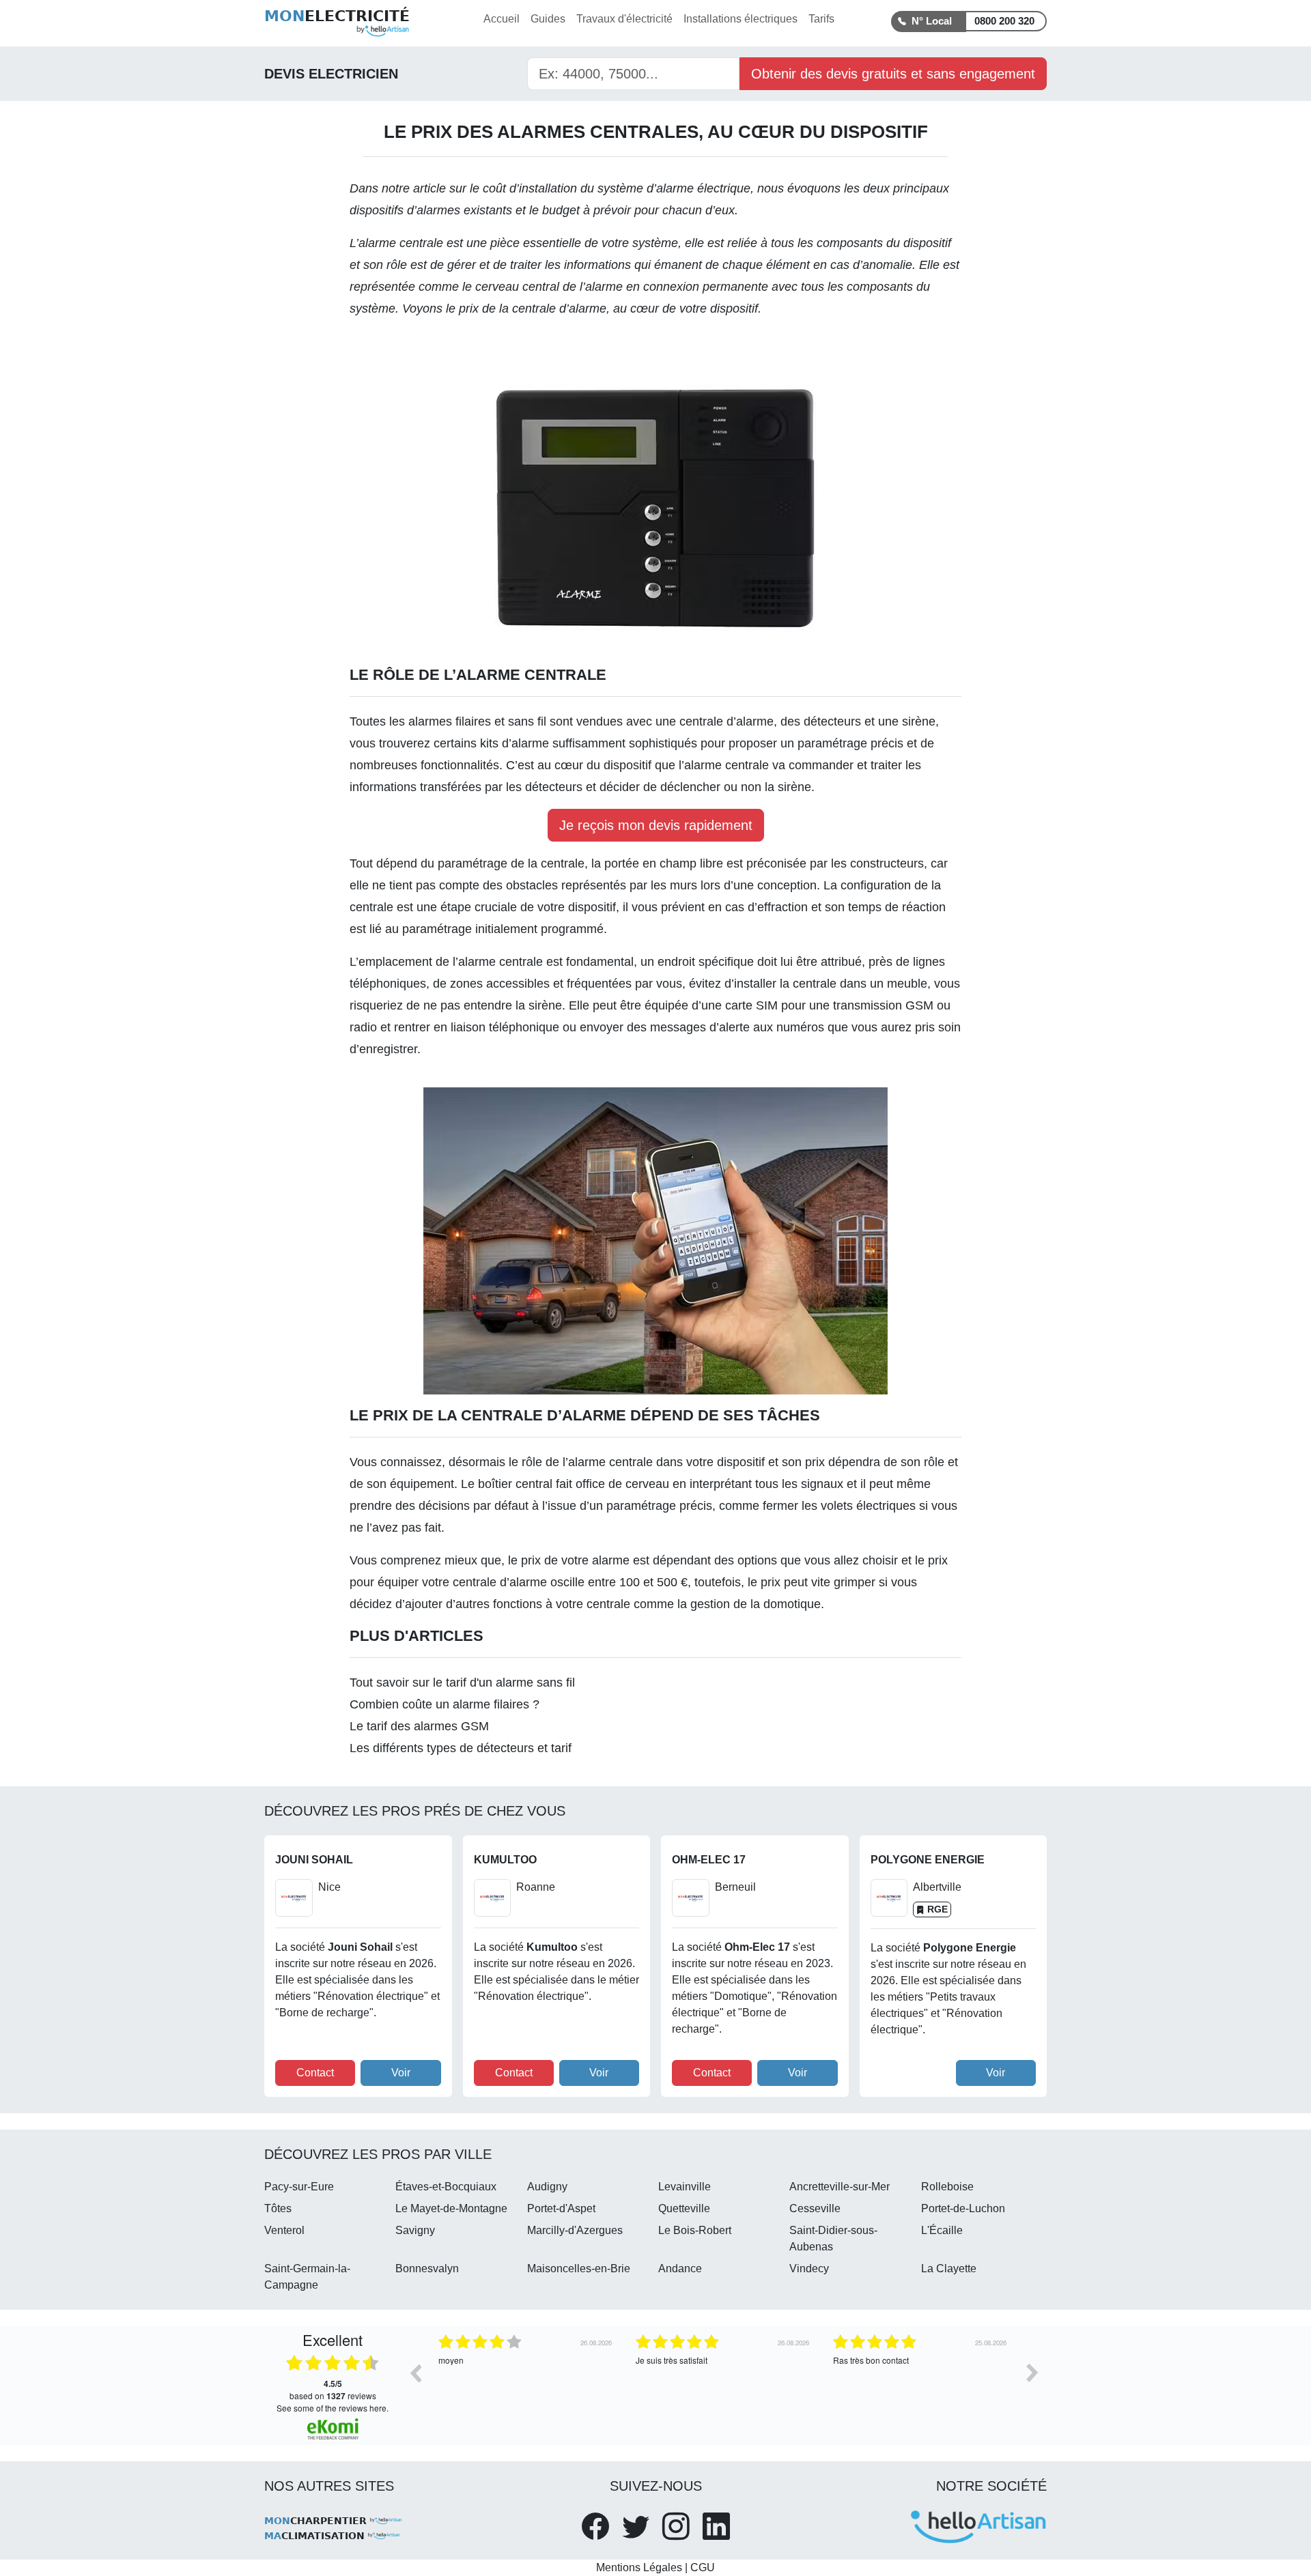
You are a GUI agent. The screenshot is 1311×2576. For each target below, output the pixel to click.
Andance (680, 2269)
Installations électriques (741, 19)
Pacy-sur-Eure (299, 2187)
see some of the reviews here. (333, 2408)
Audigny (547, 2187)
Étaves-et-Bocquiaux (446, 2187)
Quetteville (684, 2208)
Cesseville (815, 2208)
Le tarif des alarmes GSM (419, 1726)
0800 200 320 (1004, 21)
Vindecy (809, 2269)
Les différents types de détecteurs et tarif (461, 1748)
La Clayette (949, 2269)
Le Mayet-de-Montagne (451, 2208)
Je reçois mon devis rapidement (656, 825)
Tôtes (278, 2208)
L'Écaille (942, 2230)
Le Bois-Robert (695, 2230)
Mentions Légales (639, 2567)
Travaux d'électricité (624, 19)
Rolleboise (947, 2187)
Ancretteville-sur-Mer (840, 2187)
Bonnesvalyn (427, 2269)
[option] (527, 2383)
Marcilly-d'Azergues (575, 2230)
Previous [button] (415, 2373)
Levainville (685, 2187)
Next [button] (1032, 2373)
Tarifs (821, 19)
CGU (703, 2567)
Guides (548, 19)
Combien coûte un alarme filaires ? (445, 1704)
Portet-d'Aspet (561, 2208)
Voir (401, 2073)
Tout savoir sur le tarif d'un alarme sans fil (462, 1683)
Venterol (284, 2230)
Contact (315, 2073)
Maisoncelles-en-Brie (579, 2269)
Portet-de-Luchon (963, 2208)
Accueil (502, 19)
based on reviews (333, 2390)
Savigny (415, 2230)
